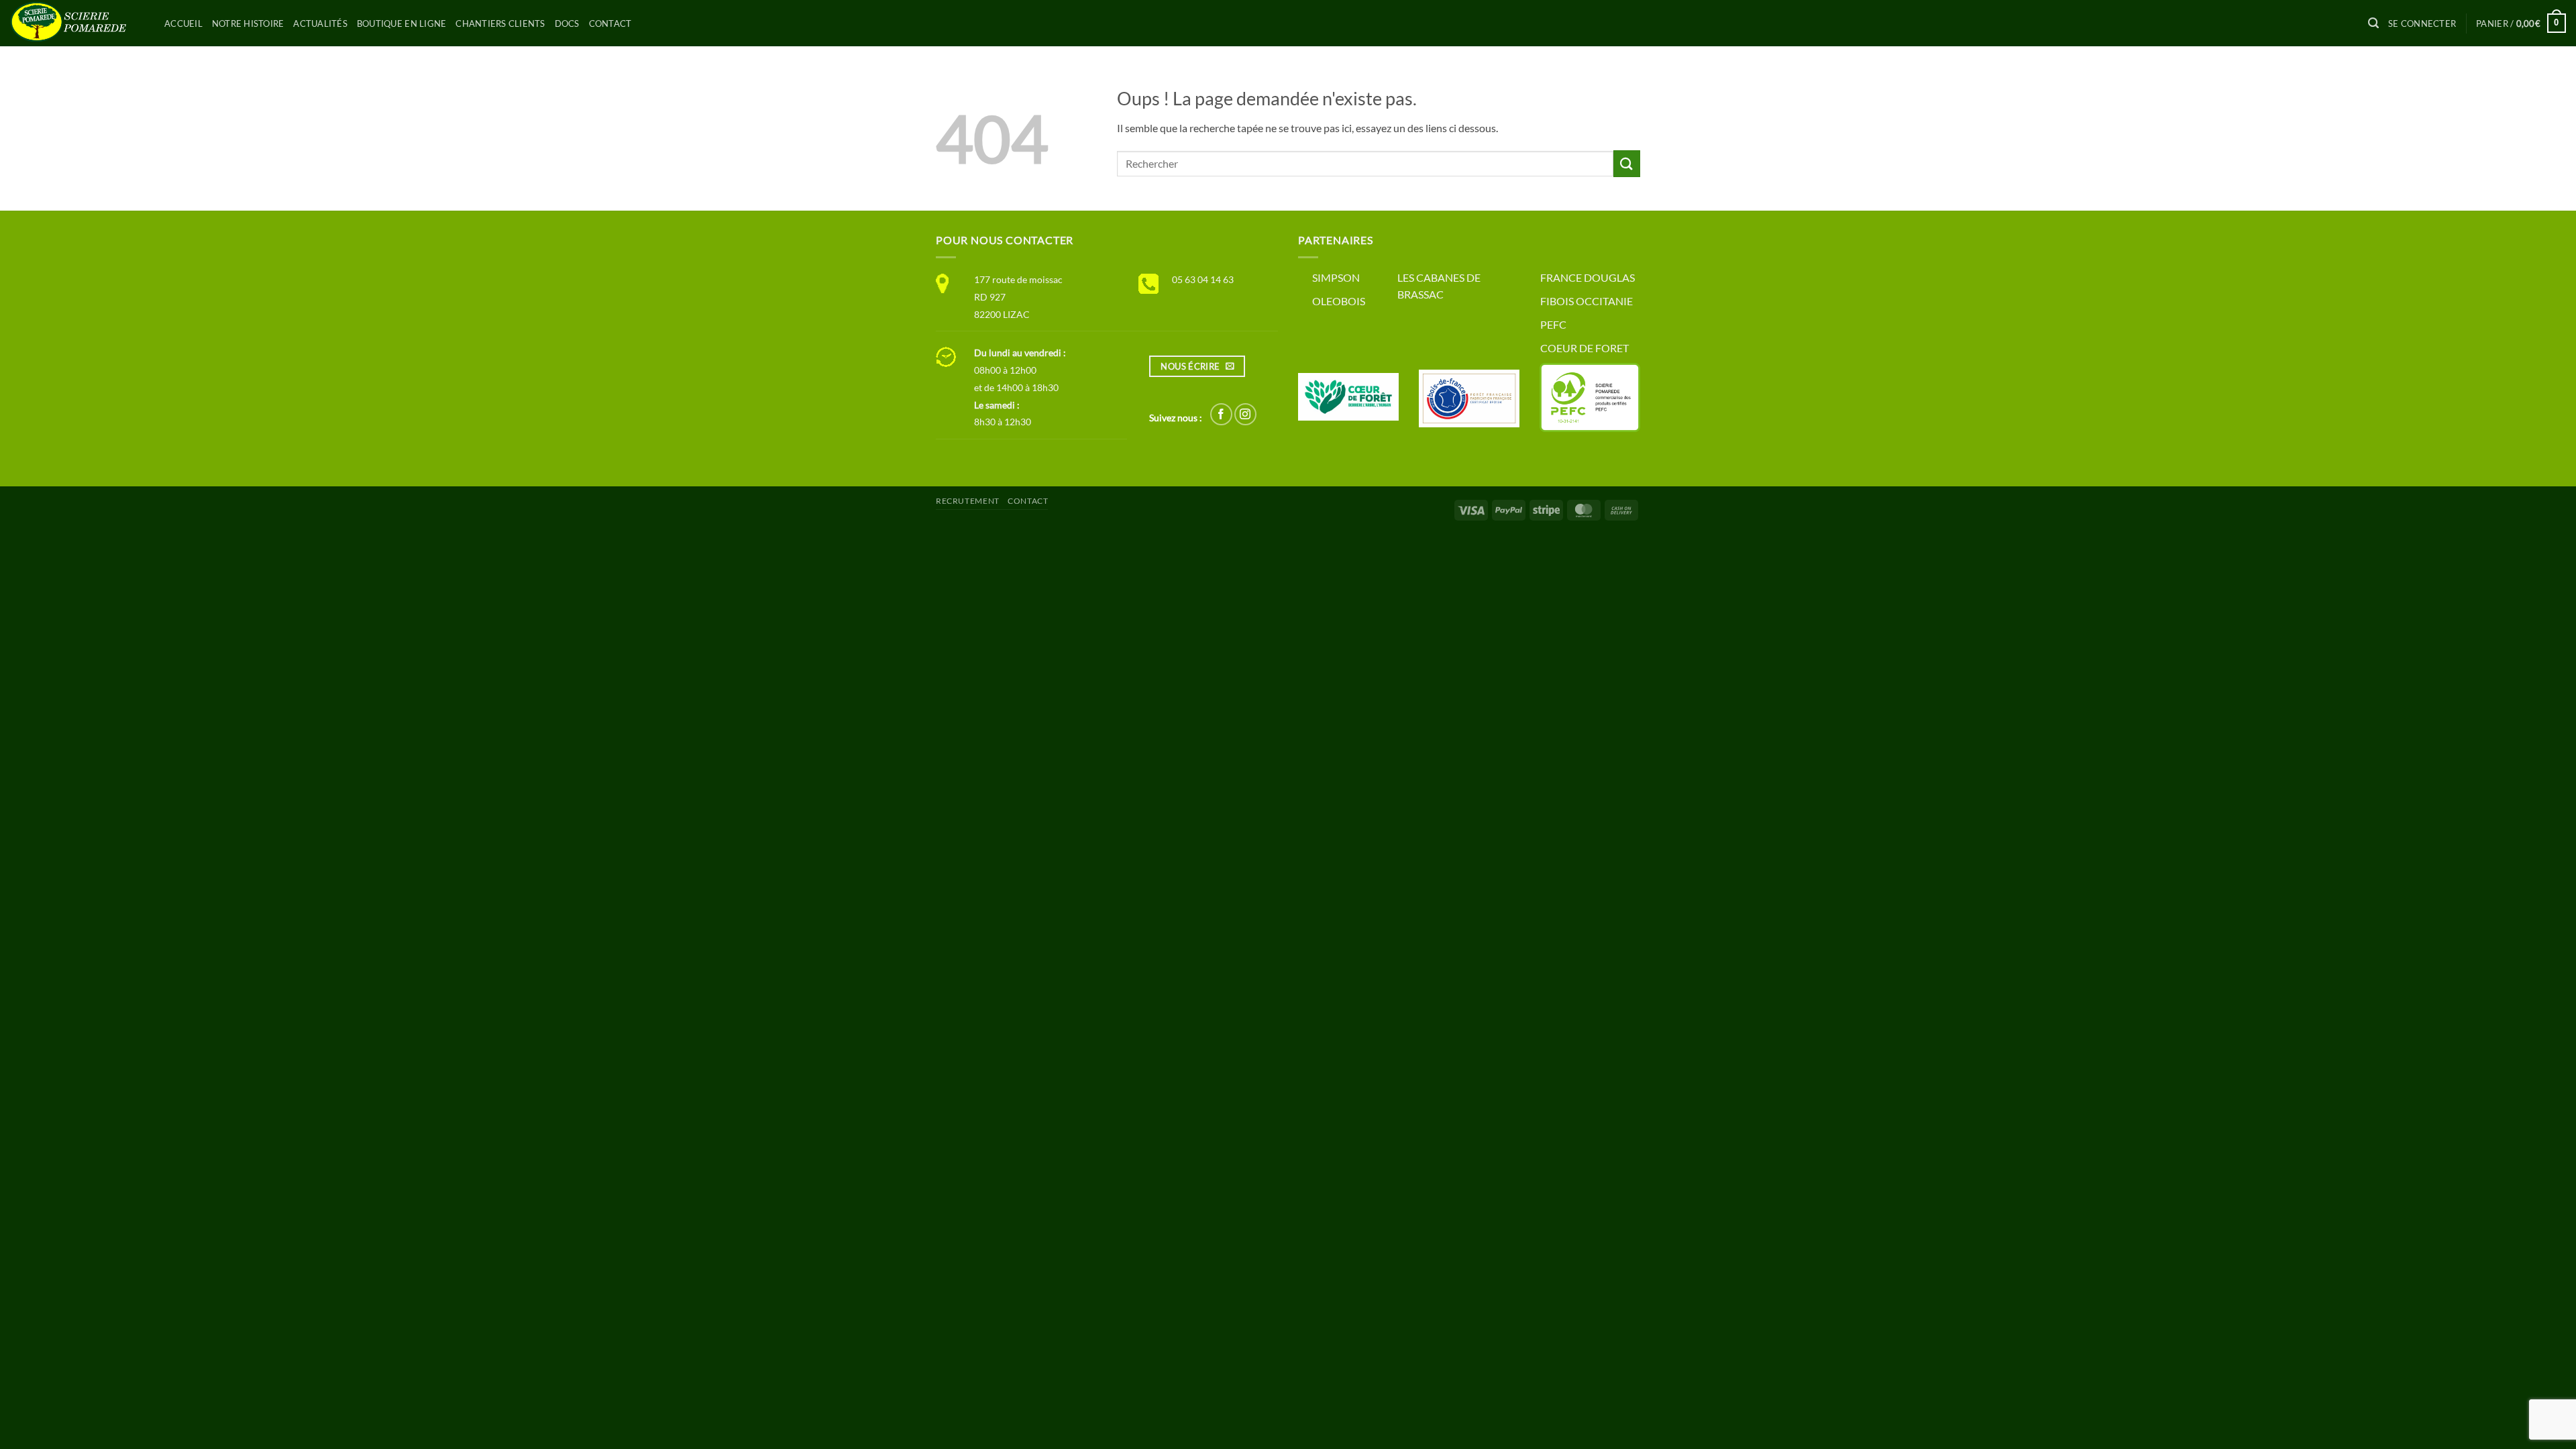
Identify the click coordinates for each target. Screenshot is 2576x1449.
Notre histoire (248, 23)
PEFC (1553, 324)
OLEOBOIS (1339, 301)
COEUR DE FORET (1585, 348)
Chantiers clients (500, 23)
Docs (567, 23)
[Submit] (1627, 163)
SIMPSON (1336, 277)
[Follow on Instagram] (1245, 414)
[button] (2373, 23)
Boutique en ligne (401, 23)
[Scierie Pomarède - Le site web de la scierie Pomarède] (77, 23)
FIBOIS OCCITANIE (1587, 301)
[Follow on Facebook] (1221, 414)
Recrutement (968, 501)
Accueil (183, 23)
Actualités (320, 23)
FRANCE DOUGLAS (1588, 277)
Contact (610, 23)
